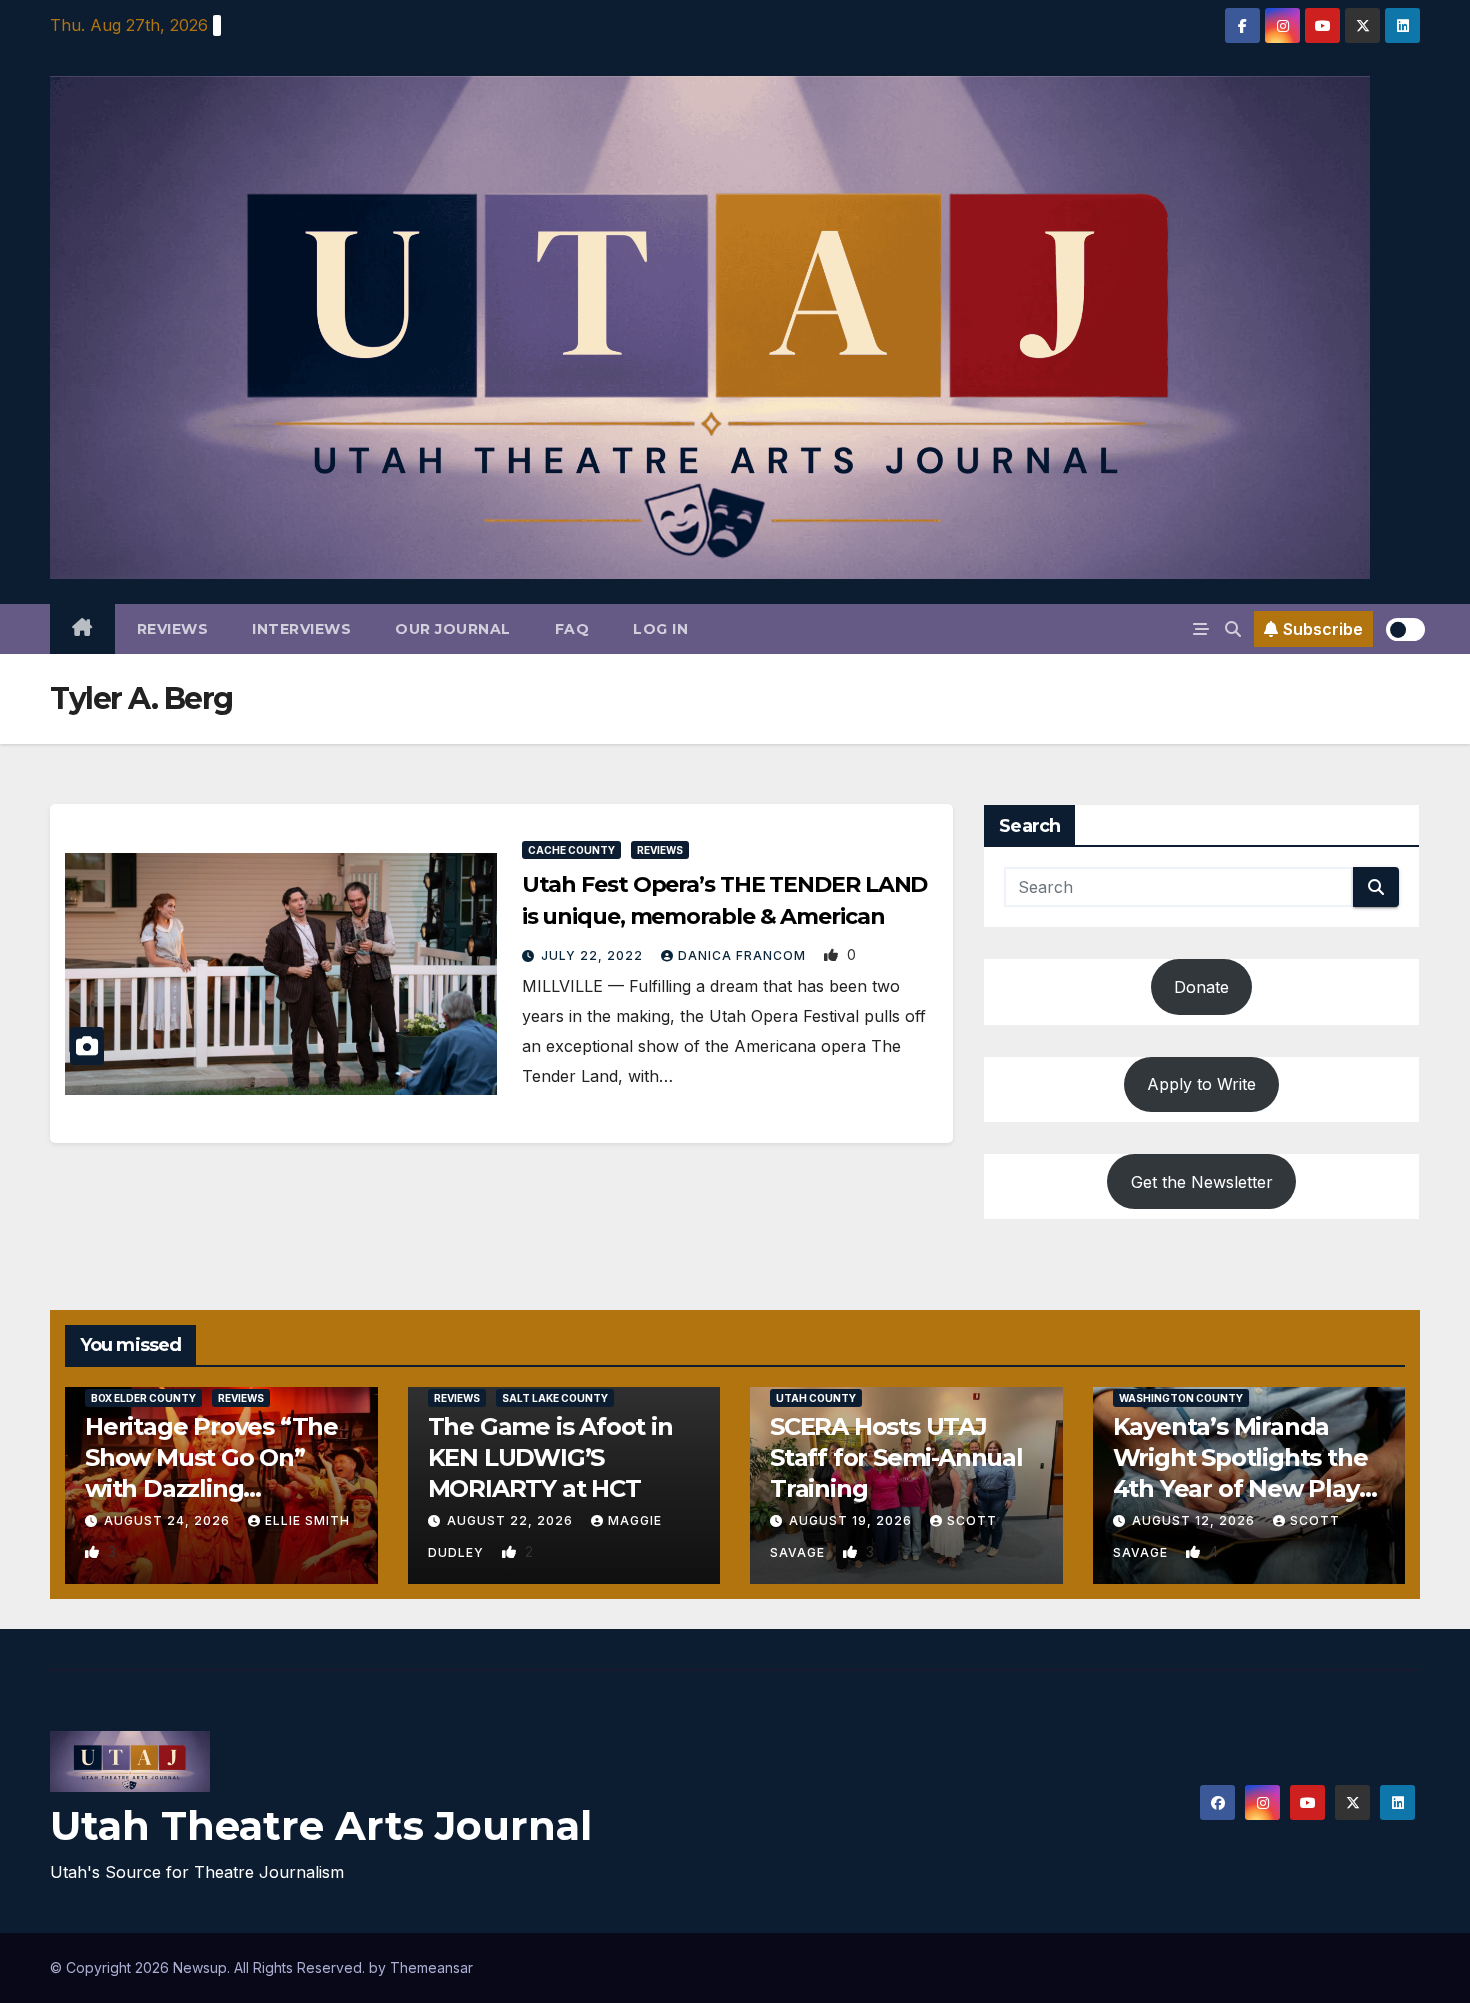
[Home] (82, 629)
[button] (1233, 629)
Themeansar (431, 1967)
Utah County (816, 1398)
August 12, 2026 (1195, 1520)
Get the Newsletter (1202, 1182)
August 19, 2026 (852, 1520)
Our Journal (453, 629)
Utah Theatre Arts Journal (321, 1825)
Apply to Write (1201, 1084)
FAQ (572, 629)
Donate (1201, 987)
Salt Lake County (555, 1398)
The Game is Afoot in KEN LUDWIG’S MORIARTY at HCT (550, 1457)
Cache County (571, 850)
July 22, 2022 (594, 955)
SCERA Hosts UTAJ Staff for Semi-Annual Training (896, 1457)
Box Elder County (143, 1398)
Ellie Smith (307, 1520)
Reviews (173, 629)
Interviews (301, 629)
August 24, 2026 (169, 1520)
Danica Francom (744, 955)
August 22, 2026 (512, 1520)
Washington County (1181, 1398)
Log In (660, 629)
